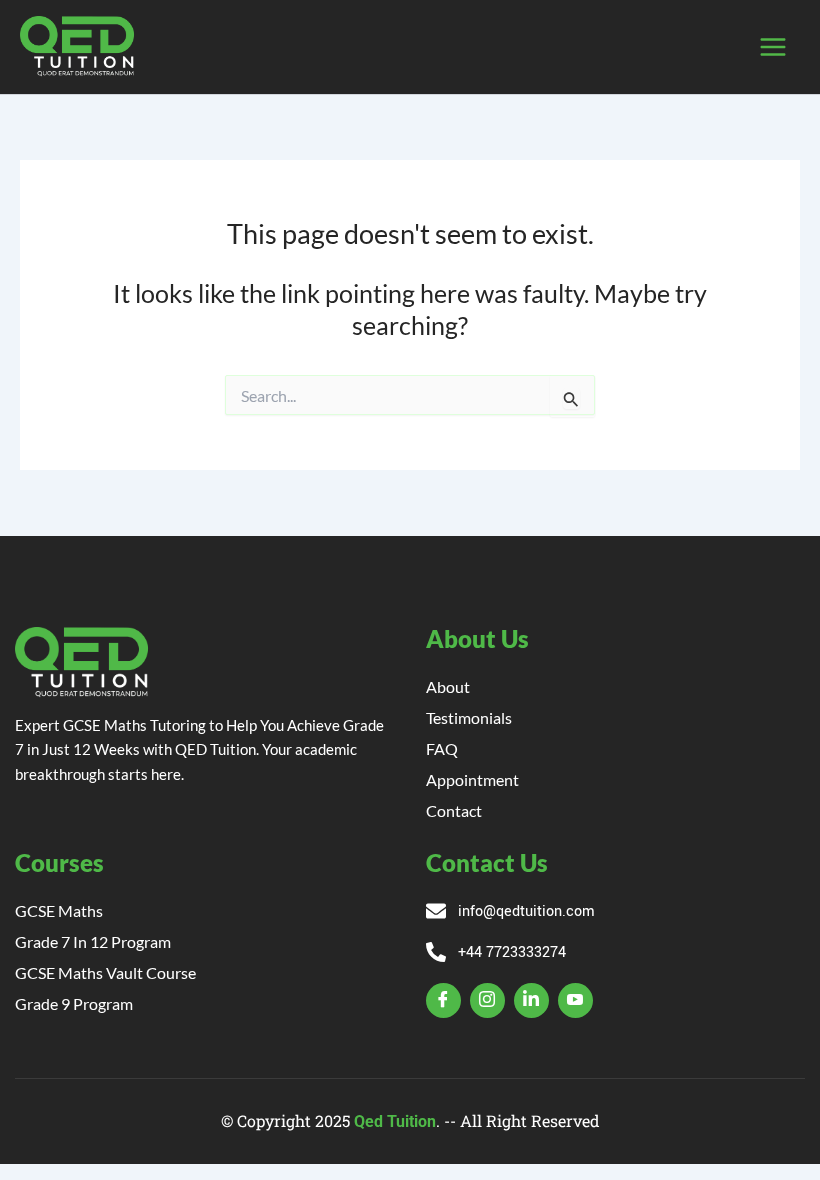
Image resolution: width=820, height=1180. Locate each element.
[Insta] (487, 1000)
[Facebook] (443, 1000)
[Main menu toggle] (772, 47)
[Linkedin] (531, 1000)
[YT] (575, 1000)
